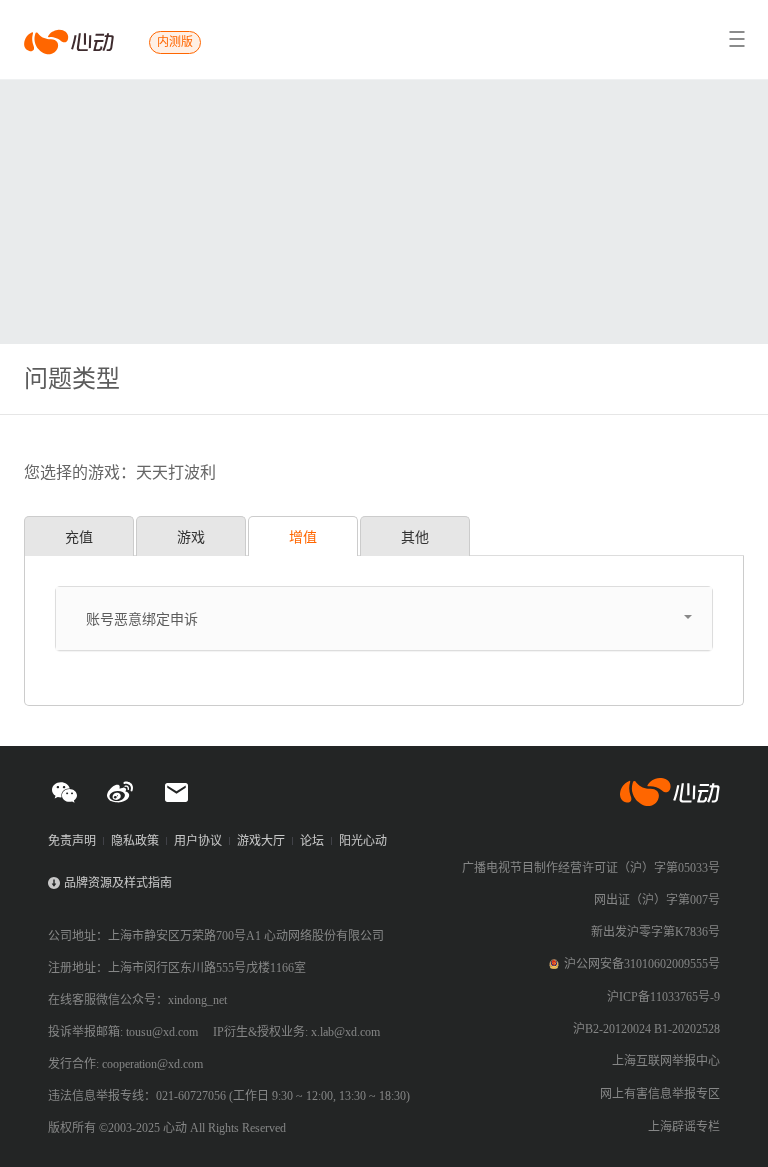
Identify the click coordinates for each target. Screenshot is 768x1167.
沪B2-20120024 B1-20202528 (646, 1029)
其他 (415, 536)
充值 (79, 536)
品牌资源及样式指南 (118, 883)
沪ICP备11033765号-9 (663, 997)
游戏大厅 (261, 841)
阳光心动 (363, 841)
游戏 (191, 536)
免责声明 (72, 841)
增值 (303, 536)
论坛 (312, 841)
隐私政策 (135, 841)
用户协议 (198, 841)
